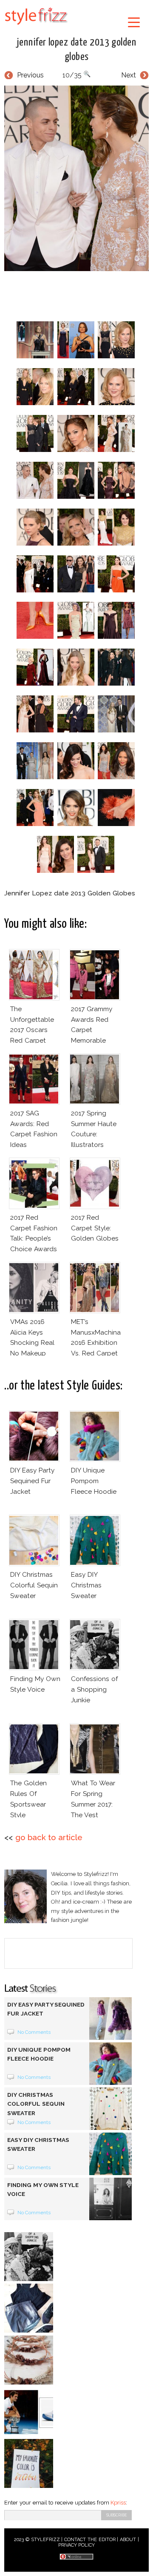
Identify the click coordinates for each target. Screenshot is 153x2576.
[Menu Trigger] (134, 22)
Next (129, 75)
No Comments (34, 2032)
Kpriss (118, 2503)
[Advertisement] (79, 294)
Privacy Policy (77, 2545)
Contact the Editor (90, 2540)
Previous (30, 75)
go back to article (49, 1837)
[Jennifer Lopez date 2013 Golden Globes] (76, 178)
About (128, 2540)
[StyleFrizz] (36, 26)
